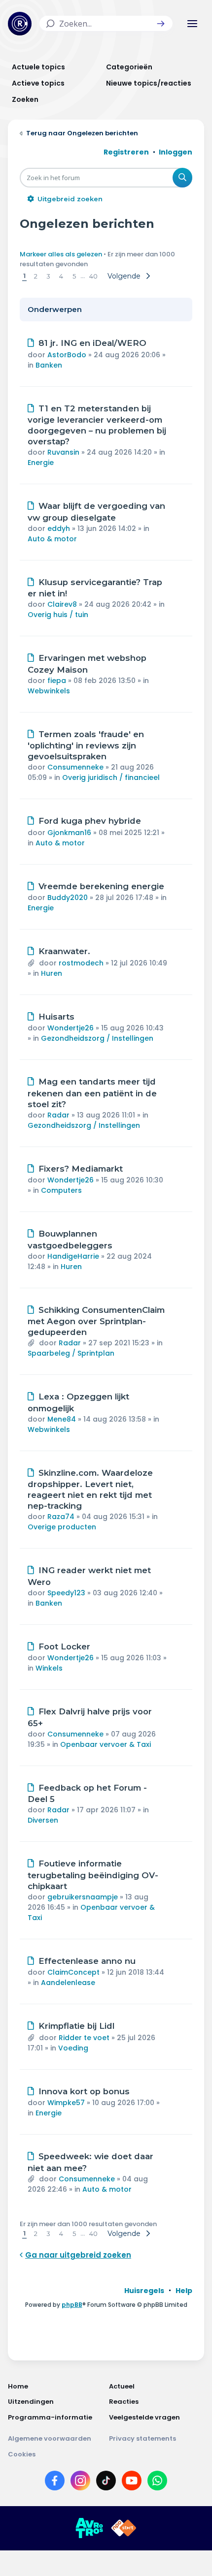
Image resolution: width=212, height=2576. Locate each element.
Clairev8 (62, 604)
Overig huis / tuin (58, 615)
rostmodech (81, 963)
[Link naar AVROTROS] (89, 2528)
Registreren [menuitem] (126, 152)
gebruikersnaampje (83, 1897)
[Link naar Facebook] (55, 2483)
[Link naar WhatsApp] (157, 2483)
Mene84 (62, 1419)
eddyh (59, 528)
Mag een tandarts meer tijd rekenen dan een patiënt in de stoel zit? (92, 1093)
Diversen (43, 1820)
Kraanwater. (64, 951)
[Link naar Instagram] (80, 2483)
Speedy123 (66, 1593)
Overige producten (62, 1527)
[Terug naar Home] (20, 24)
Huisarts (56, 1017)
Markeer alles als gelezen (61, 254)
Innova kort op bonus (84, 2091)
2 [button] (36, 276)
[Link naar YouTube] (132, 2483)
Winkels (49, 1668)
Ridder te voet (84, 2038)
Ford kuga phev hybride (90, 821)
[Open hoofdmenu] (192, 24)
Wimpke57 (66, 2103)
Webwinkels (49, 691)
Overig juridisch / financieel (111, 777)
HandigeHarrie (73, 1256)
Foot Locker (64, 1646)
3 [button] (48, 276)
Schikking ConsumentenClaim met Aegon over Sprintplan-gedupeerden (96, 1321)
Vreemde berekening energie (101, 886)
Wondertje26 (71, 1028)
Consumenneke (75, 767)
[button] (161, 24)
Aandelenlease (68, 1983)
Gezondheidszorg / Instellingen (97, 1038)
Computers (61, 1190)
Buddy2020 (68, 898)
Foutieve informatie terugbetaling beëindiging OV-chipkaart (93, 1875)
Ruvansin (63, 452)
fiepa (57, 681)
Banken (49, 365)
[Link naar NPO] (124, 2528)
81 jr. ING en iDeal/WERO (92, 343)
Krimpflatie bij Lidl (76, 2026)
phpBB (72, 2305)
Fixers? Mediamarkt (81, 1169)
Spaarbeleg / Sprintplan (71, 1353)
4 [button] (61, 276)
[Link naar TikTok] (106, 2483)
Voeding (73, 2048)
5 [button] (74, 276)
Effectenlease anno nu (87, 1961)
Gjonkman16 (69, 833)
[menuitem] (144, 2291)
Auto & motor (52, 539)
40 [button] (93, 276)
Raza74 (61, 1517)
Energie (41, 463)
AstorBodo (67, 355)
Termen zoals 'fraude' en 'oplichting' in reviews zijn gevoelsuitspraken (86, 745)
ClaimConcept (73, 1972)
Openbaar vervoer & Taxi (106, 1744)
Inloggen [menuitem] (176, 152)
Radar (58, 1115)
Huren (52, 973)
